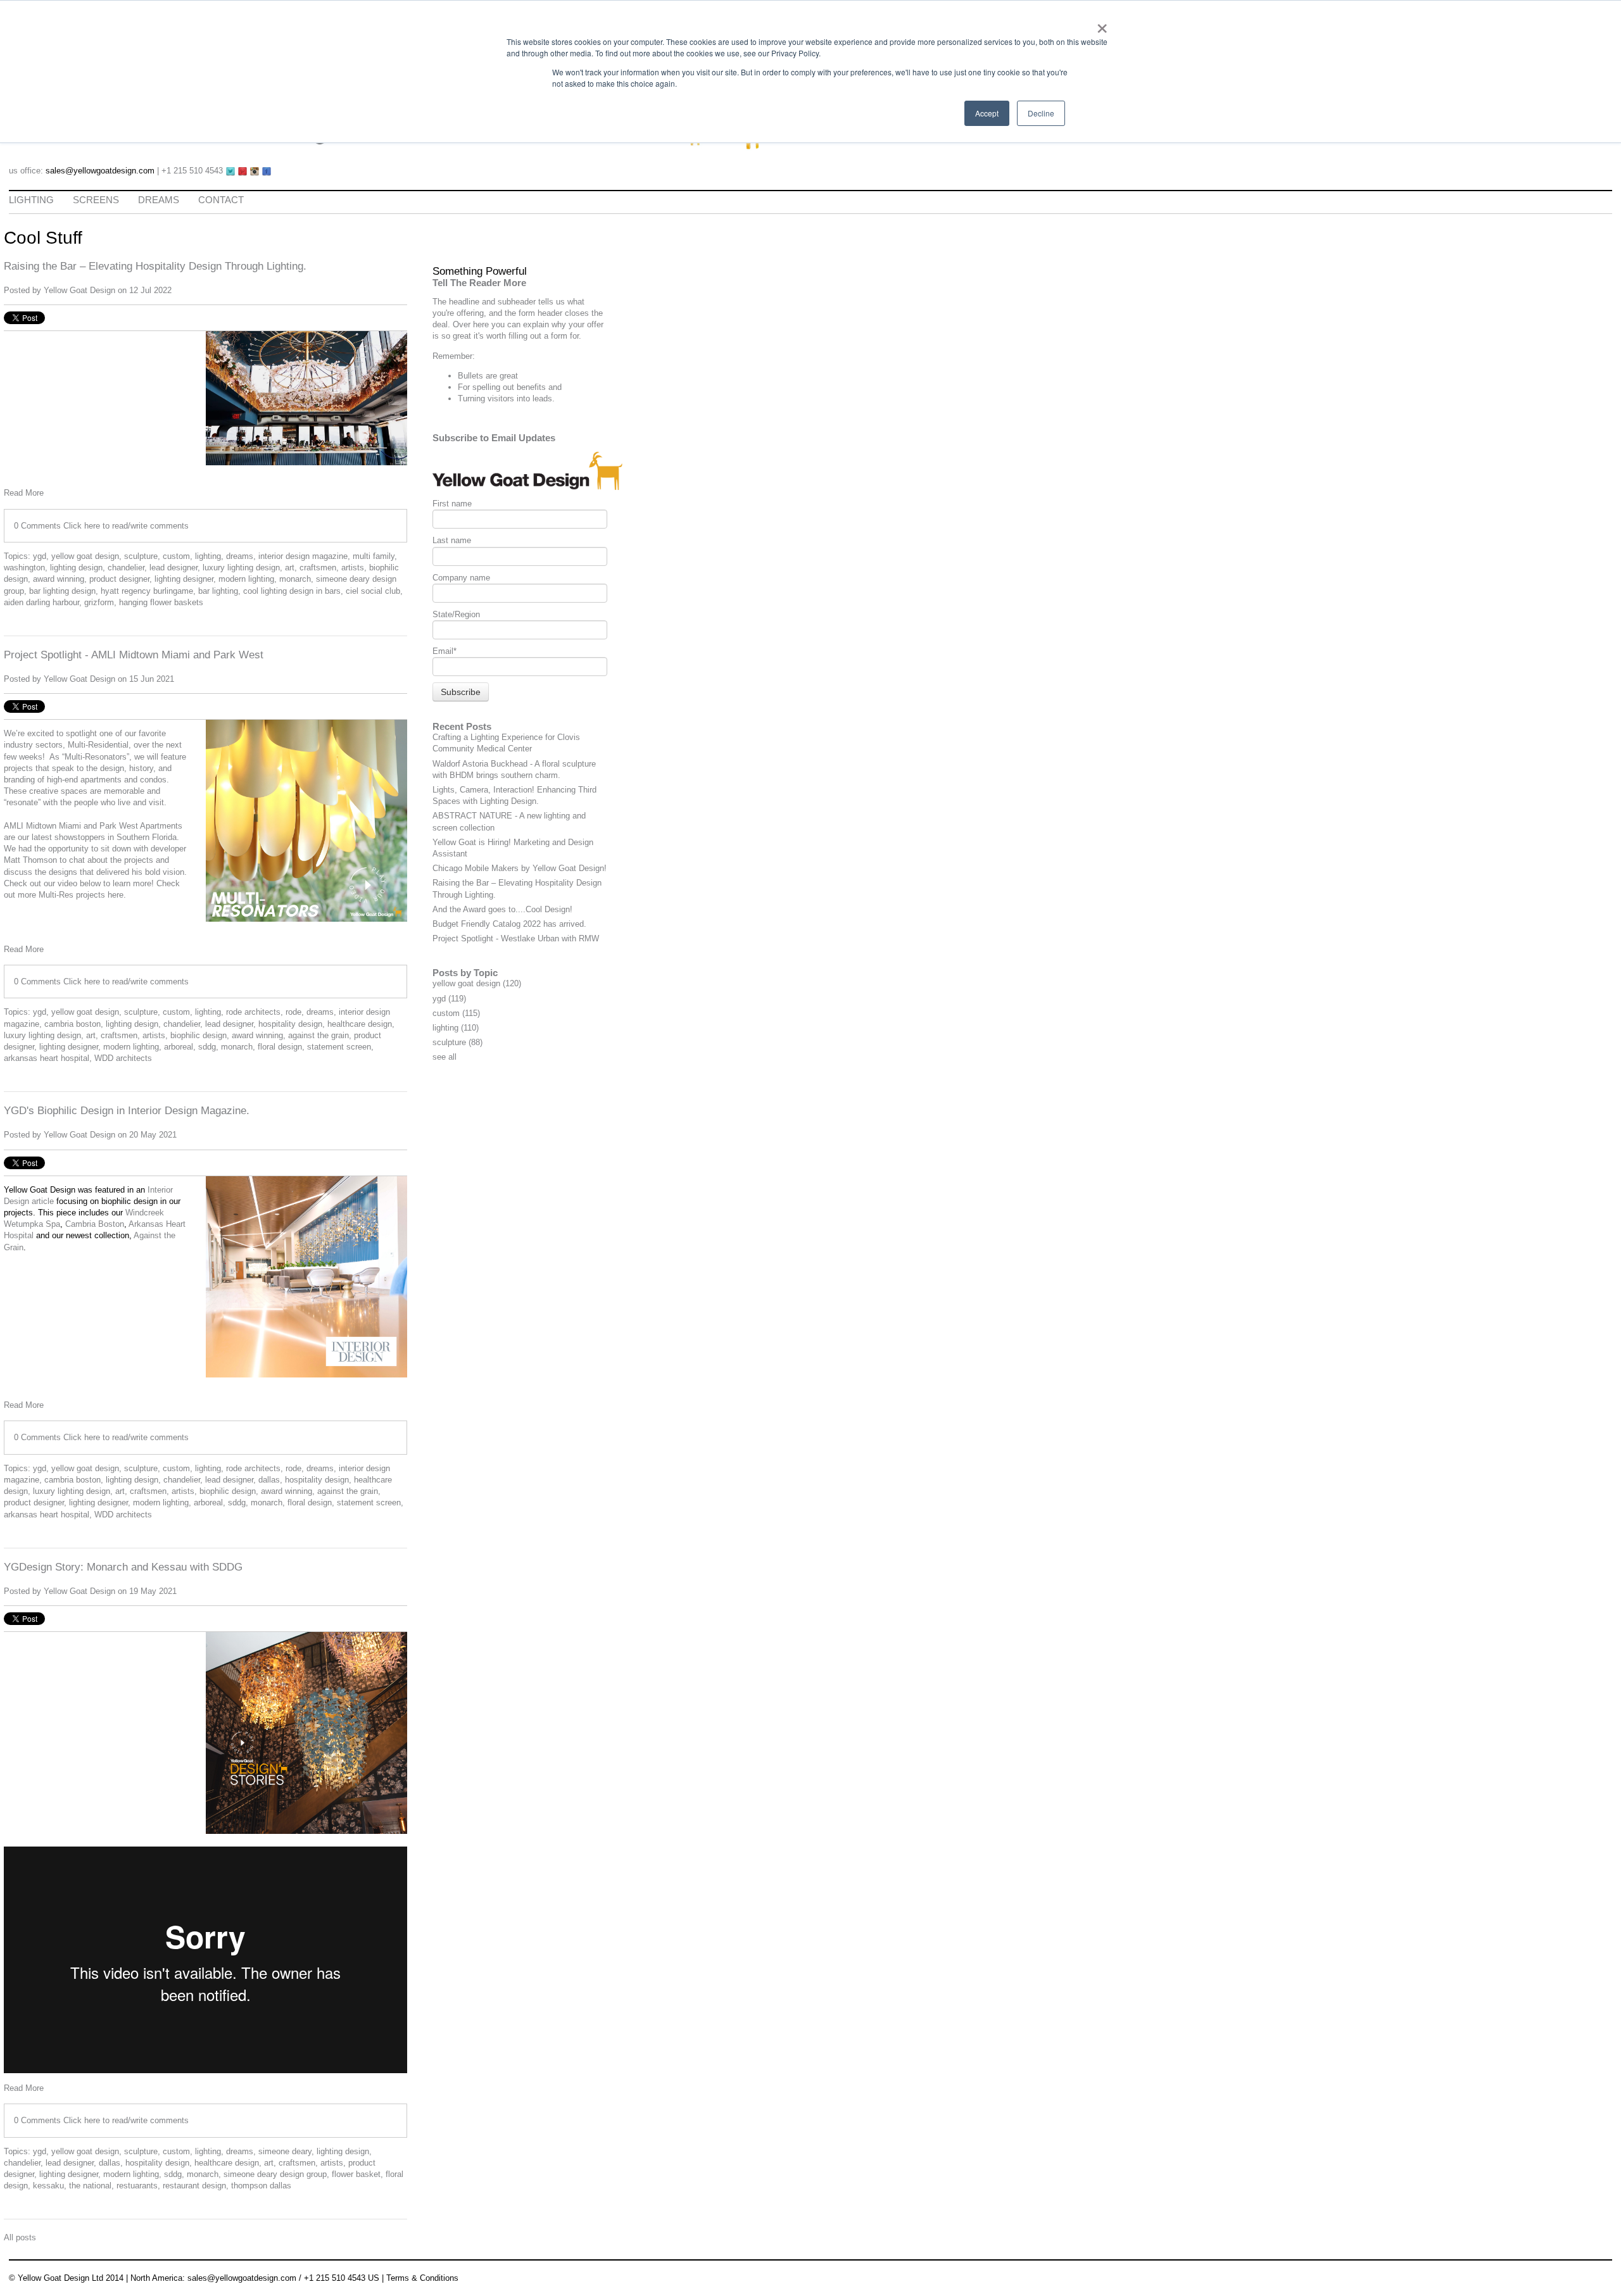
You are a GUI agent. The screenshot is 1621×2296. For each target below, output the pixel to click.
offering (470, 313)
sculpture (141, 556)
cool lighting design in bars (292, 591)
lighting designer (184, 579)
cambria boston (73, 1024)
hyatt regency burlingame (147, 591)
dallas (269, 1480)
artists (353, 568)
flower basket (356, 2174)
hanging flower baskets (161, 602)
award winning (59, 579)
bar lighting (218, 591)
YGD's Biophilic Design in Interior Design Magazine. (127, 1111)
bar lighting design (62, 591)
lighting (208, 556)
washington (24, 568)
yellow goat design (85, 556)
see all (445, 1057)
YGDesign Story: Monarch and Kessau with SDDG (123, 1567)
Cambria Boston (95, 1224)
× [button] (1102, 24)
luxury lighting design (241, 568)
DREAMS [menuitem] (159, 200)
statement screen (339, 1047)
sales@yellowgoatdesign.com (100, 171)
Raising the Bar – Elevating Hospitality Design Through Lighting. (155, 266)
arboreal (179, 1047)
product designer (119, 579)
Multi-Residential (98, 745)
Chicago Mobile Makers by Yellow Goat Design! (520, 868)
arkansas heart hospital (47, 1058)
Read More (24, 493)
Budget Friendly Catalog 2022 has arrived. (509, 924)
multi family (374, 556)
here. (117, 895)
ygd (40, 556)
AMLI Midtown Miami (44, 826)
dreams (240, 556)
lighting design (76, 568)
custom (176, 556)
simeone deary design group (275, 2174)
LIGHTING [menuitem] (31, 200)
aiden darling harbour (41, 602)
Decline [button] (1041, 113)
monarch (295, 579)
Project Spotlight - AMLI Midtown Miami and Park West (134, 655)
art (290, 568)
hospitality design (290, 1024)
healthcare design (360, 1024)
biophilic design (199, 1035)
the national (90, 2186)
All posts (20, 2237)
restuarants (137, 2186)
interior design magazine (303, 556)
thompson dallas (261, 2186)
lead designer (173, 568)
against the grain (319, 1035)
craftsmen (318, 568)
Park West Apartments (141, 826)
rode (293, 1012)
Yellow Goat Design (79, 290)
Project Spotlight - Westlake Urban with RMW (516, 938)
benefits (531, 387)
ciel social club (373, 591)
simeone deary (285, 2151)
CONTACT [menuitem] (221, 200)
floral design (280, 1047)
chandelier (126, 568)
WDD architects (123, 1058)
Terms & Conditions (422, 2278)
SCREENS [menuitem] (96, 200)
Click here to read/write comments (126, 526)
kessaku (48, 2186)
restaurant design (194, 2186)
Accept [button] (987, 113)
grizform (99, 602)
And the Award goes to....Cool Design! (502, 909)
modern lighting (246, 579)
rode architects (253, 1012)
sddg (207, 1047)
